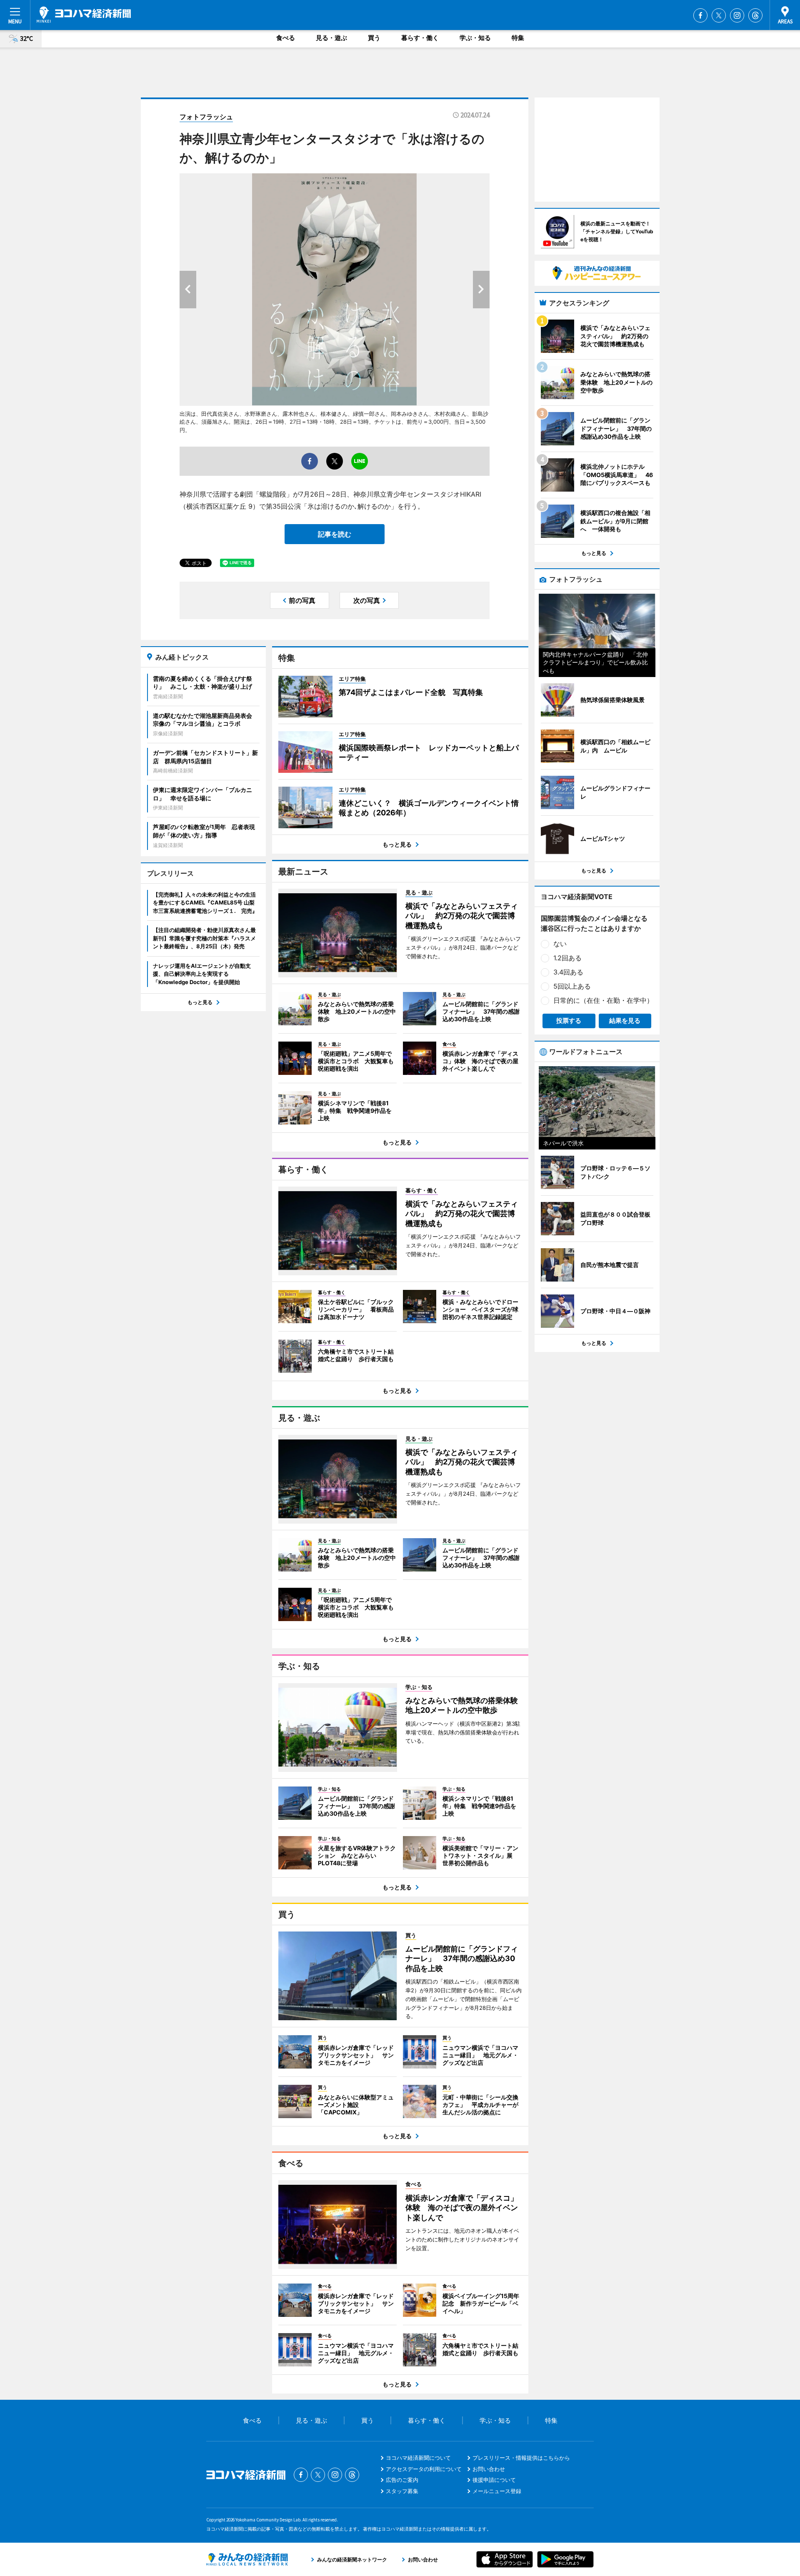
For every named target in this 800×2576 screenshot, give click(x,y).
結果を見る (625, 1021)
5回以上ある (572, 986)
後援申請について (494, 2480)
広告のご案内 (402, 2480)
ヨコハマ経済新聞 (84, 15)
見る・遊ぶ (331, 38)
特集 (518, 38)
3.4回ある (568, 972)
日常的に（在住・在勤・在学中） (603, 1000)
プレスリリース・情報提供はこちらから (521, 2458)
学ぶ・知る (475, 38)
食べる (286, 38)
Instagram (737, 15)
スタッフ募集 (402, 2491)
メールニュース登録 (497, 2491)
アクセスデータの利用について (424, 2469)
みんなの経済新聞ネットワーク (247, 2559)
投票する (569, 1021)
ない (560, 944)
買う (374, 38)
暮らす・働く (420, 38)
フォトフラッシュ (206, 117)
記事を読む (335, 534)
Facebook (700, 15)
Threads (755, 15)
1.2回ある (567, 958)
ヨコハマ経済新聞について (418, 2458)
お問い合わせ (489, 2469)
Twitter (719, 15)
